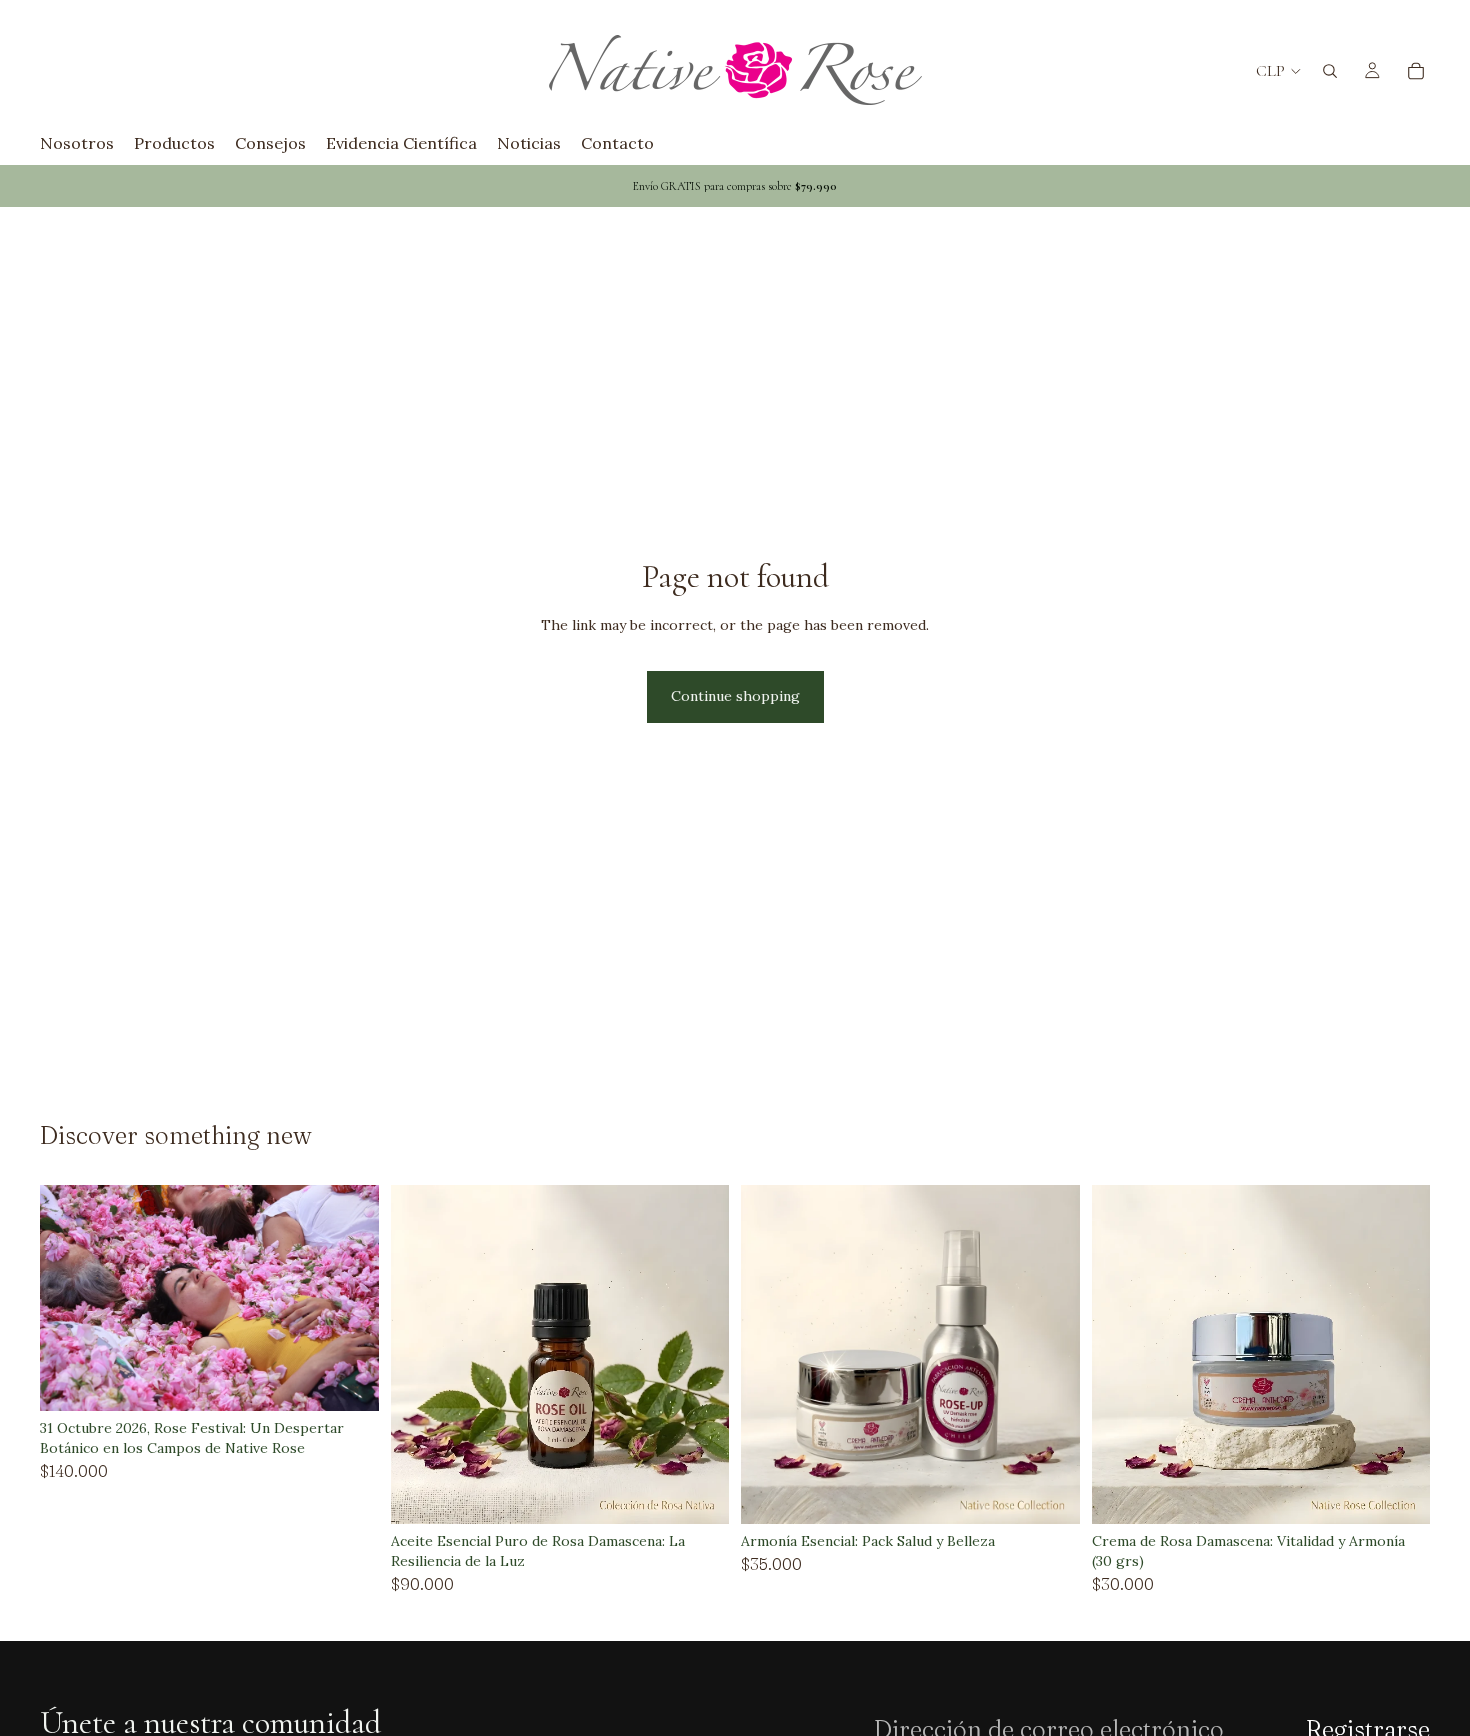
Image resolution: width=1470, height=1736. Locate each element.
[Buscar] (1330, 71)
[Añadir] (348, 1381)
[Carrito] (1416, 71)
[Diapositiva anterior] (70, 1298)
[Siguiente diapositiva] (349, 1298)
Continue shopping (735, 696)
